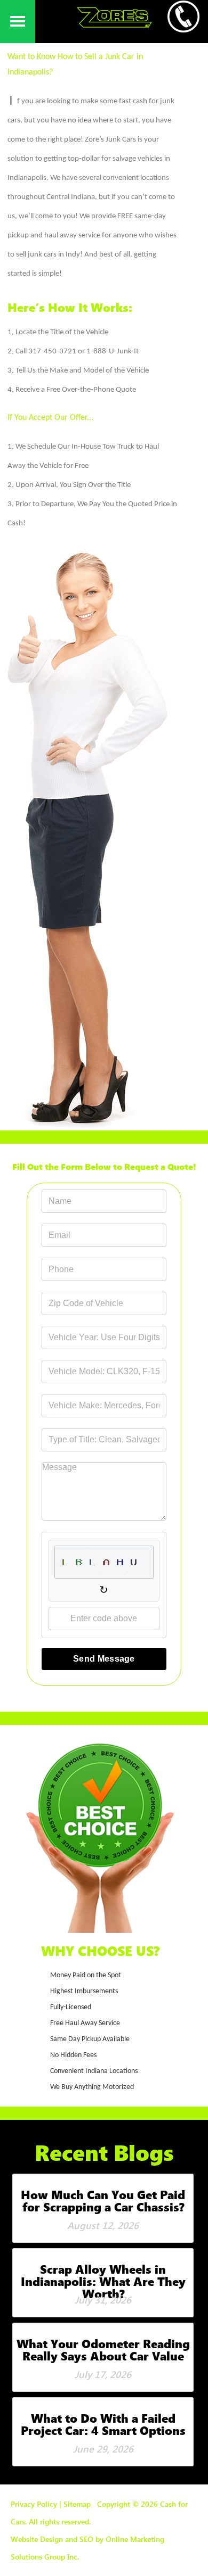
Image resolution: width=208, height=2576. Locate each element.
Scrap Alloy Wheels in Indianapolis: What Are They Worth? (103, 2281)
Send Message (104, 1659)
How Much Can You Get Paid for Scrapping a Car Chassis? (103, 2201)
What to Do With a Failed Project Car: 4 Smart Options (103, 2424)
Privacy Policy (34, 2504)
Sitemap (77, 2504)
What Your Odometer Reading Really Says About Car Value (103, 2350)
